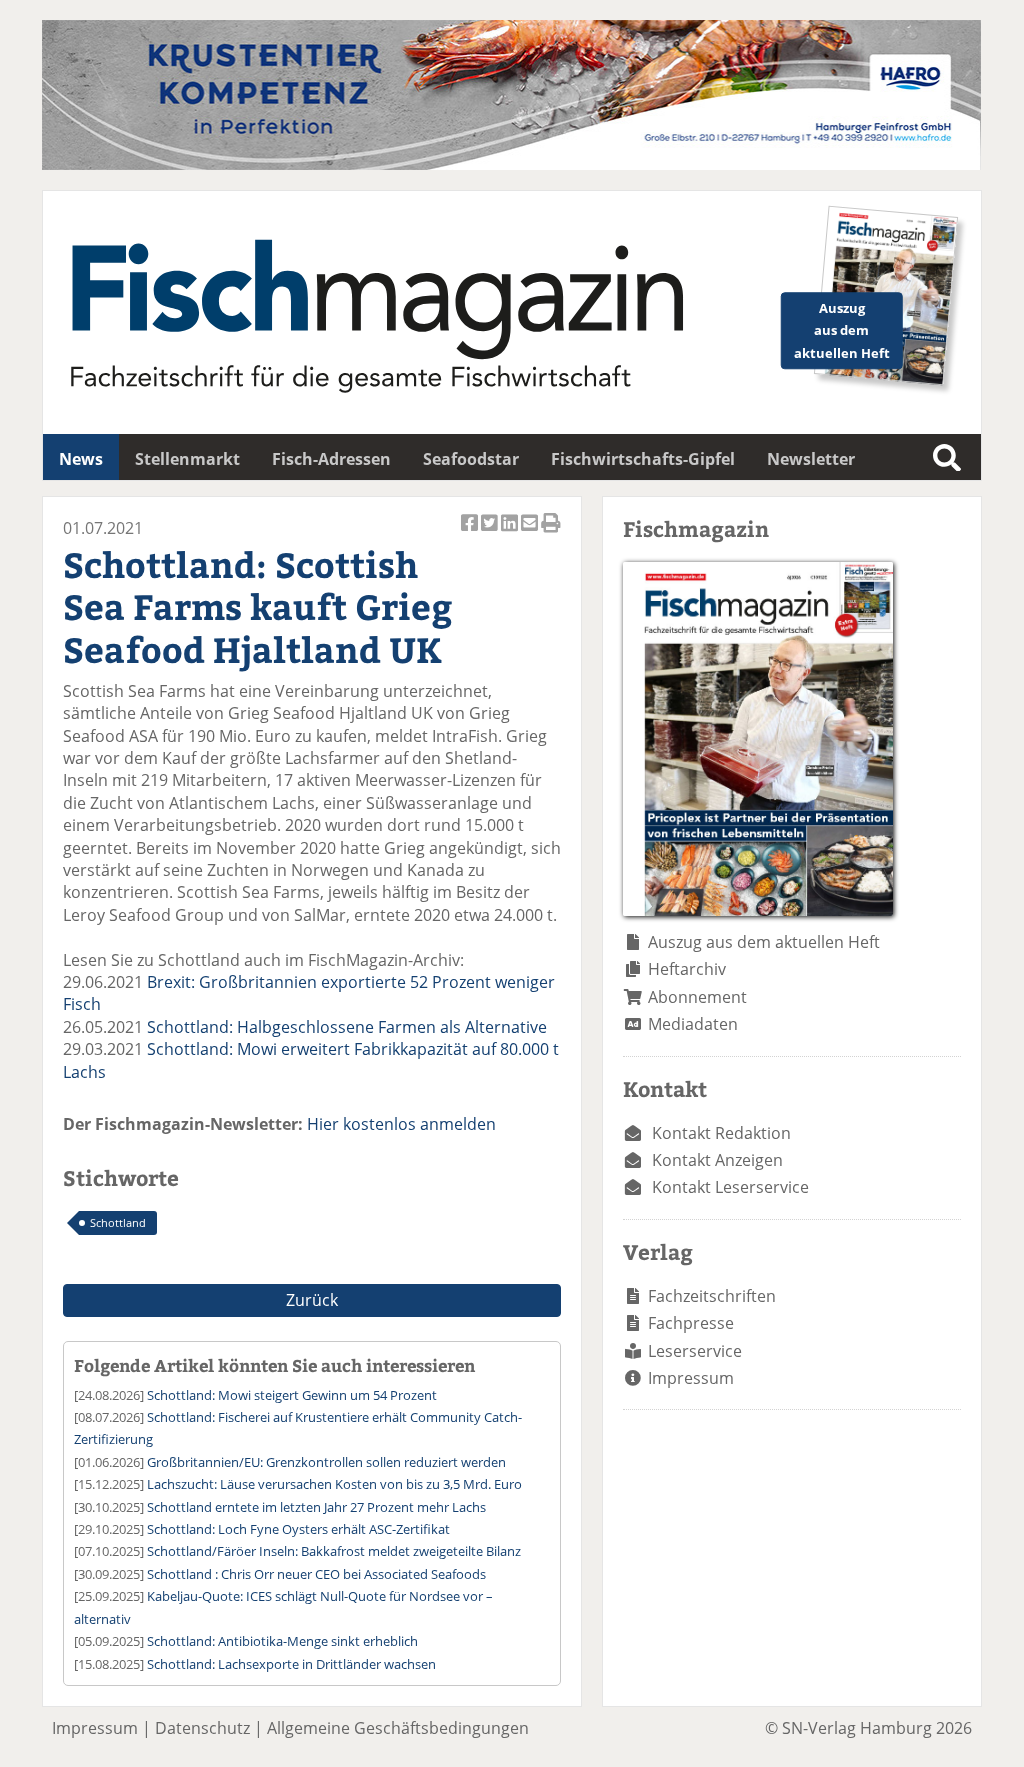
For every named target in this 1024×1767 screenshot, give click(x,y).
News (81, 459)
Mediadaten (693, 1024)
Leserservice (695, 1351)
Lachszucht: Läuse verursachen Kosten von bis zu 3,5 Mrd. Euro (334, 1484)
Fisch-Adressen (331, 459)
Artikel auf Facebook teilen (471, 533)
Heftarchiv (687, 969)
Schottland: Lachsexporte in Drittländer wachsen (291, 1664)
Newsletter (811, 459)
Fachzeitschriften (712, 1296)
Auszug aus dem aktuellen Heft (764, 942)
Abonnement (697, 997)
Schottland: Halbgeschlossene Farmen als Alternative (347, 1027)
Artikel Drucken (551, 533)
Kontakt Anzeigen (717, 1160)
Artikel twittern (491, 533)
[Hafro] (511, 164)
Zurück (312, 1300)
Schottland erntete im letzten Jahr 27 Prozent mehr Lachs (316, 1507)
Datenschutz (202, 1728)
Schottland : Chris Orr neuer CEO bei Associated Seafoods (316, 1574)
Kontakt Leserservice (730, 1187)
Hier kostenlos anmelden (401, 1124)
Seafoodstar (471, 459)
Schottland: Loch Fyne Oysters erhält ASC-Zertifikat (298, 1529)
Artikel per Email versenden (531, 533)
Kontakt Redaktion (721, 1133)
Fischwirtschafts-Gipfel (643, 459)
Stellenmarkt (187, 459)
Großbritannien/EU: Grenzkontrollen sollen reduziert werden (326, 1462)
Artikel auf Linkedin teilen (511, 533)
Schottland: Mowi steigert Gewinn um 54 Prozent (292, 1395)
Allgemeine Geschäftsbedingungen (398, 1728)
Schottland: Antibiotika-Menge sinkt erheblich (282, 1641)
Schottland (118, 1222)
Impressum (691, 1378)
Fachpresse (691, 1323)
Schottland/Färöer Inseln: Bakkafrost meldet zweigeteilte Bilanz (334, 1551)
